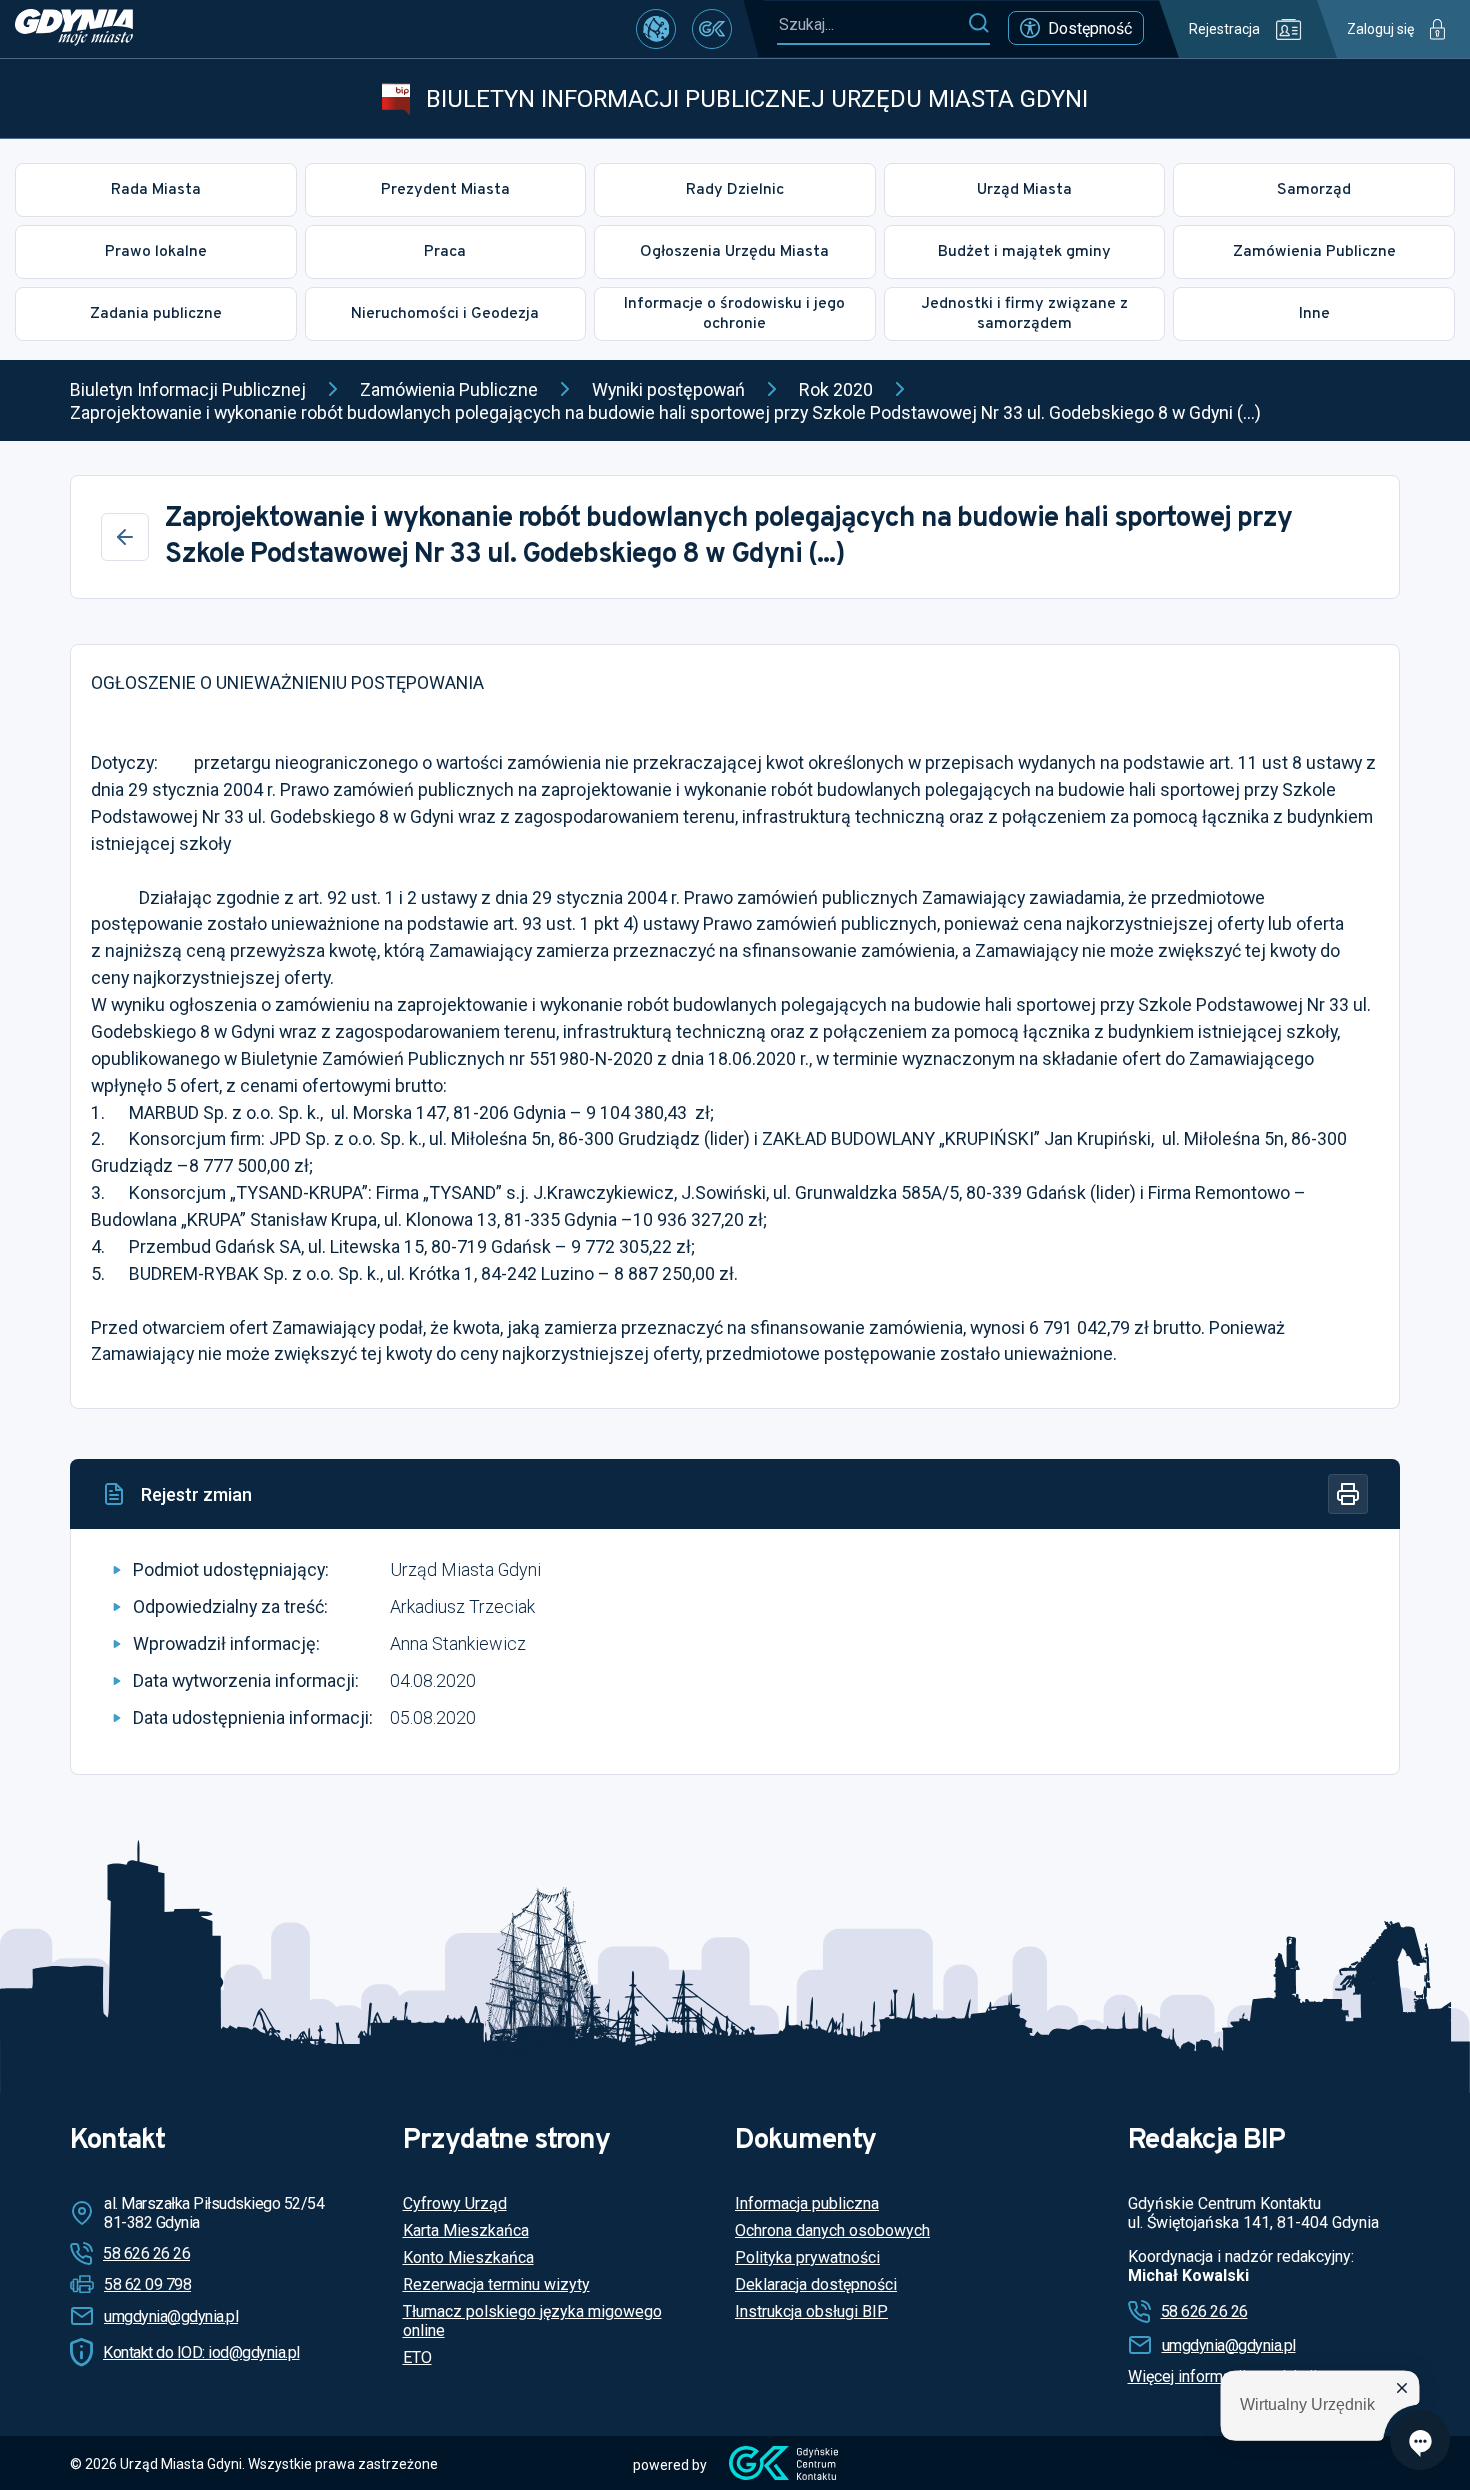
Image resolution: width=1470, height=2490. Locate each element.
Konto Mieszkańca (468, 2257)
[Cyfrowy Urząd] (656, 29)
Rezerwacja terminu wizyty (496, 2284)
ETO (417, 2357)
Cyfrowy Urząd (455, 2203)
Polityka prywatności (807, 2257)
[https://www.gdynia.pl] (74, 29)
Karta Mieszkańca (466, 2230)
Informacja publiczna (807, 2203)
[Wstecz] (125, 537)
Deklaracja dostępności (816, 2284)
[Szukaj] (978, 24)
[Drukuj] (1348, 1494)
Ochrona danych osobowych (832, 2230)
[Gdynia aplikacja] (712, 29)
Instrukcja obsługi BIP (811, 2311)
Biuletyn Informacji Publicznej (188, 389)
